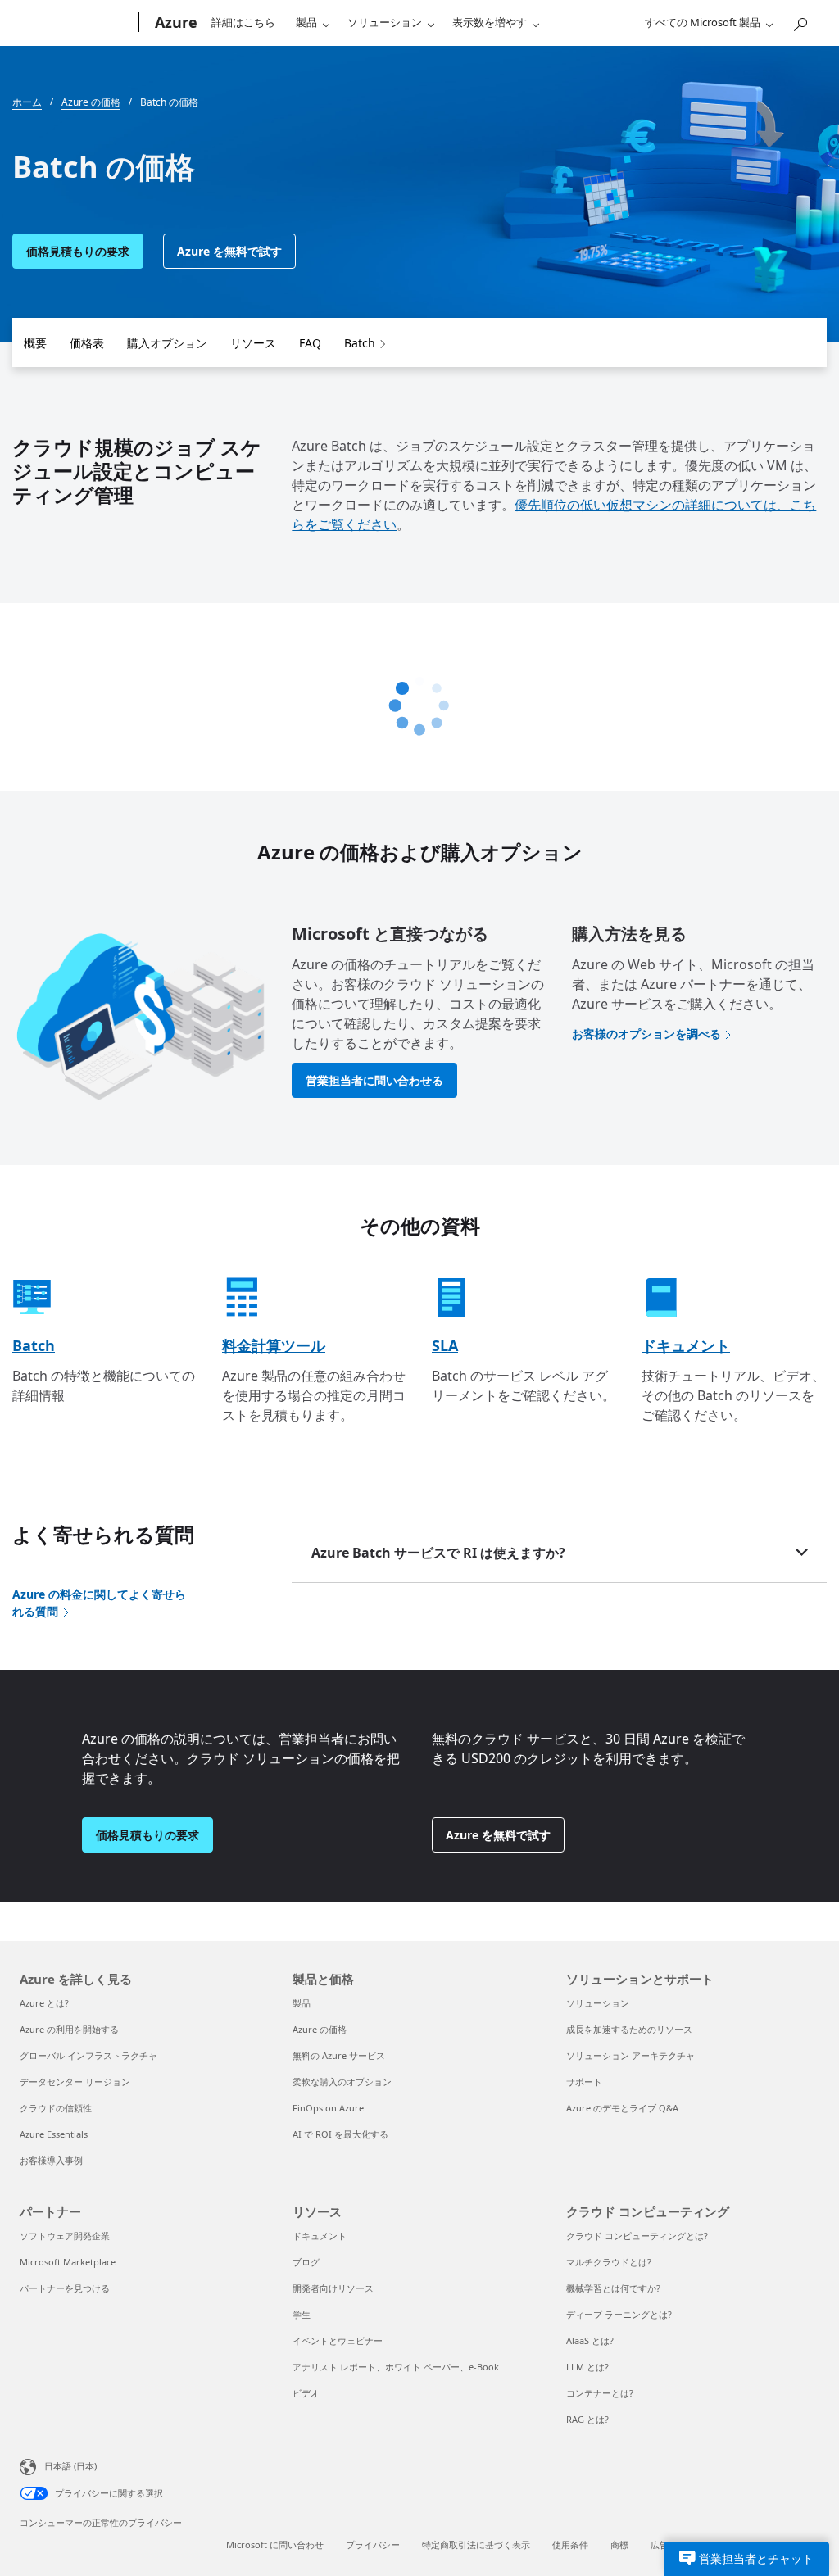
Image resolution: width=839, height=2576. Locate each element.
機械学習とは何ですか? (613, 2288)
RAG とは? (587, 2419)
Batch (360, 343)
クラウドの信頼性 (56, 2108)
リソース (253, 343)
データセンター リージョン (75, 2082)
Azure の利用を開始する (69, 2029)
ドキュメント (686, 1345)
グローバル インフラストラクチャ (88, 2055)
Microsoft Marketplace (68, 2262)
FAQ (310, 343)
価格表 (87, 343)
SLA (445, 1345)
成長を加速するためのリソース (629, 2029)
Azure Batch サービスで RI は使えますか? (438, 1553)
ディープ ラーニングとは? (619, 2314)
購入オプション (167, 343)
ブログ (306, 2262)
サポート (584, 2082)
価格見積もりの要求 (78, 251)
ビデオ (306, 2393)
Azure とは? (44, 2003)
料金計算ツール (274, 1345)
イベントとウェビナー (338, 2340)
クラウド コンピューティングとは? (637, 2236)
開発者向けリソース (333, 2288)
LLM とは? (587, 2367)
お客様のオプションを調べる (646, 1034)
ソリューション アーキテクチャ (630, 2055)
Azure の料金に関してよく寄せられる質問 (99, 1603)
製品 (306, 22)
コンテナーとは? (600, 2393)
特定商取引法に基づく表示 (476, 2544)
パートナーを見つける (65, 2288)
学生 (302, 2314)
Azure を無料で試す (229, 251)
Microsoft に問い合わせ (275, 2544)
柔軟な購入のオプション (342, 2082)
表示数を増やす (490, 22)
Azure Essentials (54, 2134)
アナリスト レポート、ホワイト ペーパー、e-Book (396, 2367)
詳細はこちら (243, 22)
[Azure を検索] (800, 21)
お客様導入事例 (51, 2160)
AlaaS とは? (590, 2340)
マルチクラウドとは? (609, 2262)
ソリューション (385, 22)
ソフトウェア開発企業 (65, 2236)
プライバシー (373, 2544)
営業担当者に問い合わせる (374, 1080)
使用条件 (570, 2544)
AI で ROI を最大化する (340, 2134)
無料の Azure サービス (339, 2055)
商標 (619, 2544)
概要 (35, 343)
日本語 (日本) (70, 2466)
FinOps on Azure (328, 2108)
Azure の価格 (320, 2029)
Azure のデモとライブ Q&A (622, 2108)
